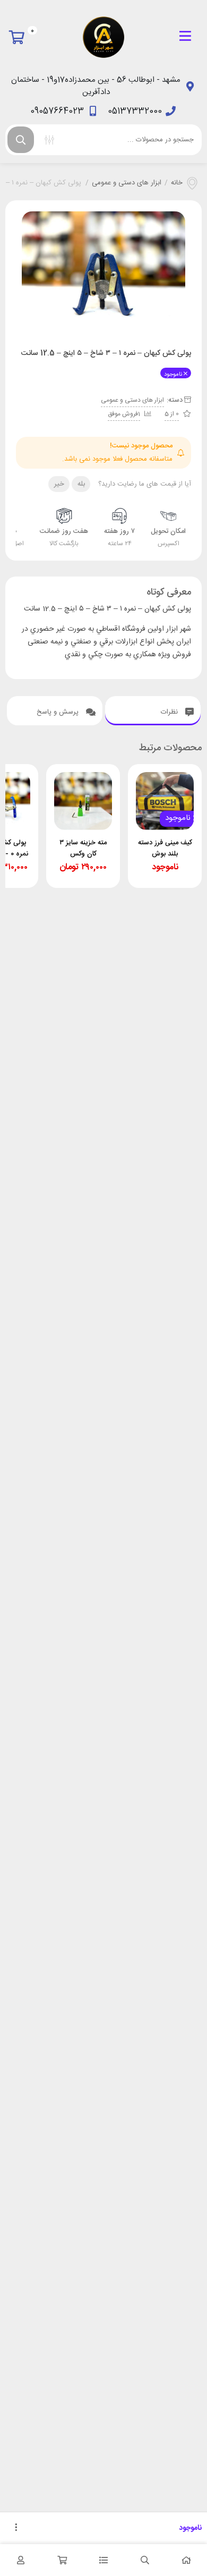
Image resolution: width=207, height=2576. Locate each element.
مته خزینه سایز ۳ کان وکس (83, 848)
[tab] (153, 711)
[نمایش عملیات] (16, 2528)
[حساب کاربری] (21, 2560)
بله (81, 484)
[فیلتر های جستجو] (49, 140)
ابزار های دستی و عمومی (127, 183)
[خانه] (186, 2560)
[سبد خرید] (62, 2560)
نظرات (170, 712)
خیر (59, 484)
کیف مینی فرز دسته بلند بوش (165, 848)
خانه (177, 183)
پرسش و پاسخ (59, 712)
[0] (19, 37)
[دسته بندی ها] (103, 2560)
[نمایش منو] (185, 37)
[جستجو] (21, 140)
